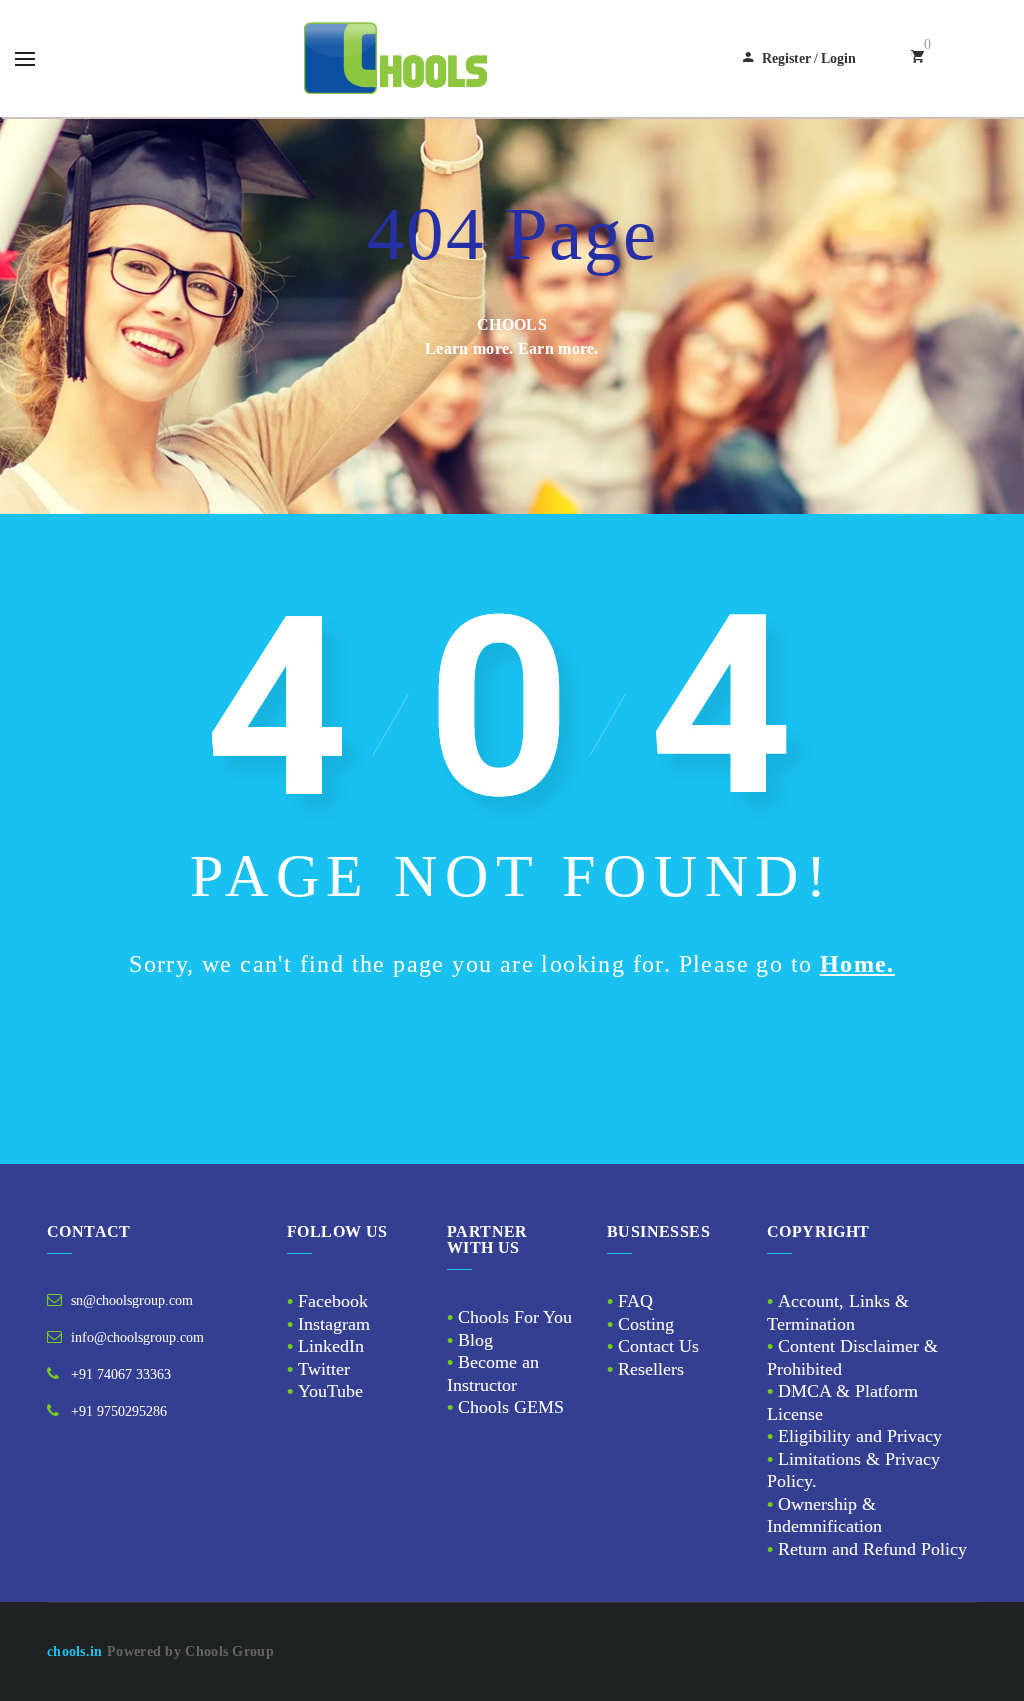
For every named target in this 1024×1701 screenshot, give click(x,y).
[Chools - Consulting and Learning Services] (398, 58)
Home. (857, 964)
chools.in (75, 1651)
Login (838, 58)
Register (786, 58)
